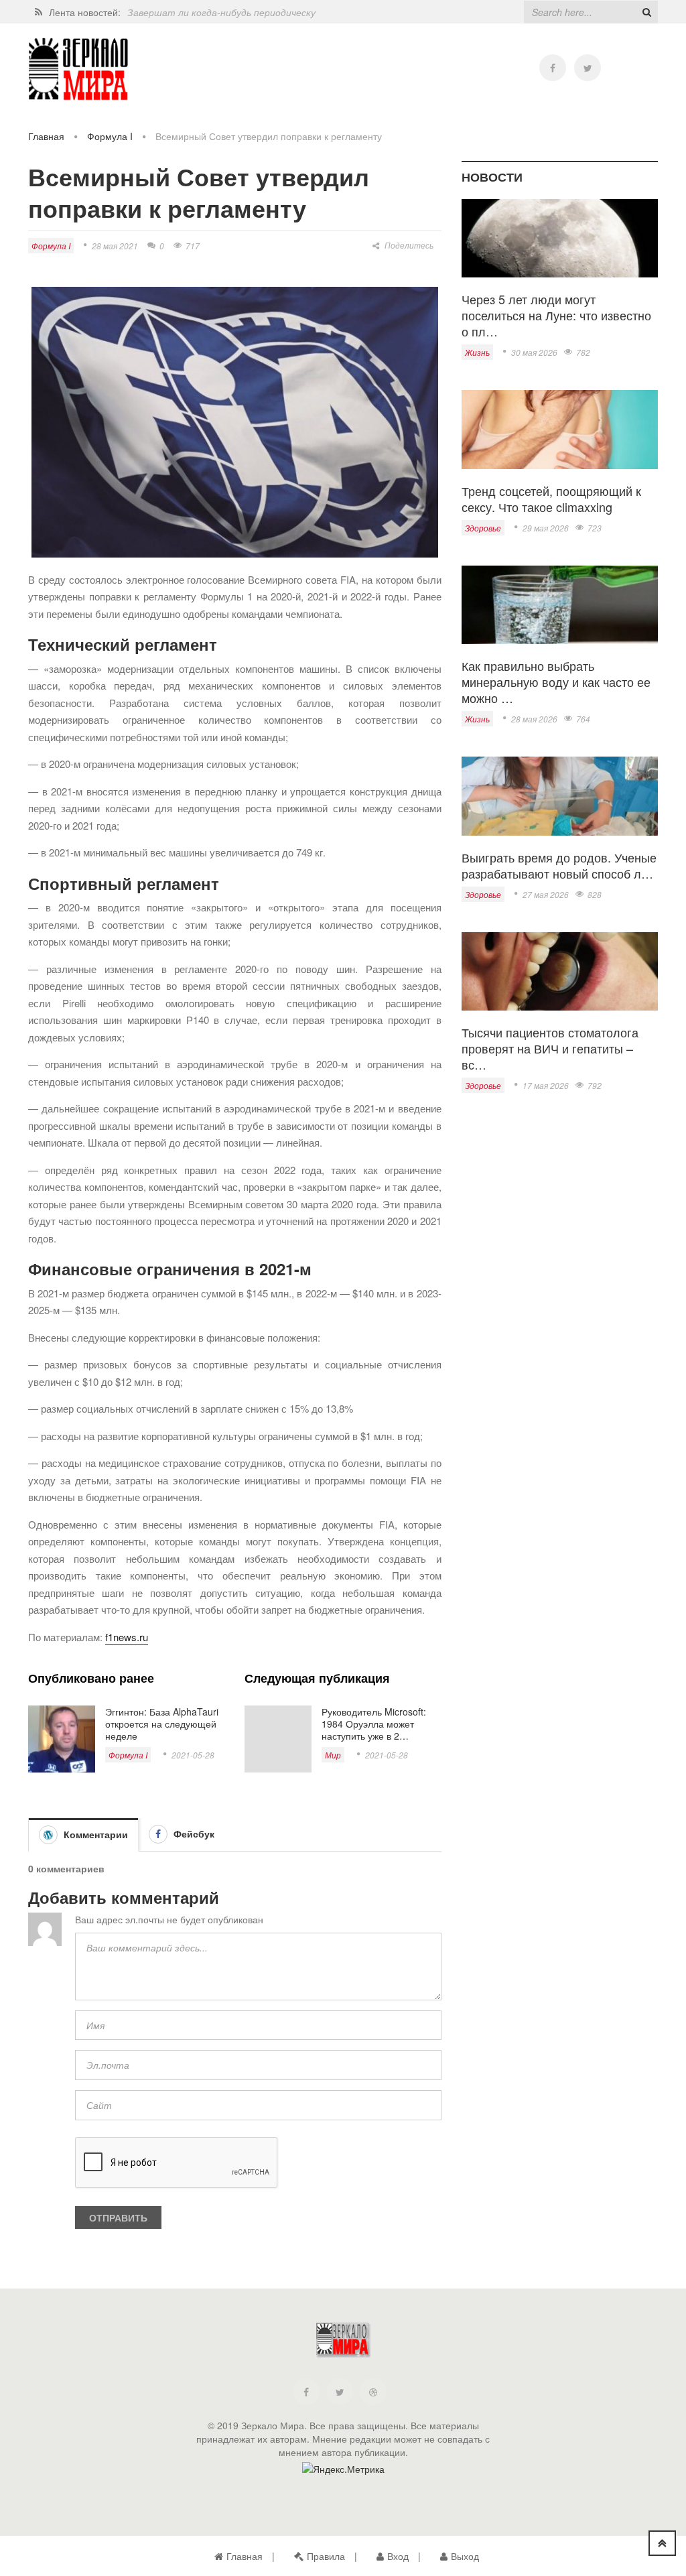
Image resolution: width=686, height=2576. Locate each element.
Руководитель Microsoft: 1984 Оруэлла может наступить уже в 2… (374, 1724)
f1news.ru (127, 1637)
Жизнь (477, 352)
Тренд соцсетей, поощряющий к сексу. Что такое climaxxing (551, 499)
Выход (465, 2556)
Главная (46, 136)
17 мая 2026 (546, 1085)
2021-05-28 (193, 1755)
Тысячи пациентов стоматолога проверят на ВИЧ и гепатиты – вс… (550, 1048)
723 (595, 528)
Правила (326, 2556)
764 (583, 719)
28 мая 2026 (534, 719)
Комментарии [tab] (94, 1834)
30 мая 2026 (534, 352)
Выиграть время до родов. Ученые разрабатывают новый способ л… (559, 865)
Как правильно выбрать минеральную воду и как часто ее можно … (556, 682)
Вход (398, 2556)
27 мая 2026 (546, 894)
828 (595, 894)
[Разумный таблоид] (78, 69)
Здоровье (483, 528)
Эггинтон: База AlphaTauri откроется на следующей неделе (162, 1724)
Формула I (110, 136)
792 (595, 1085)
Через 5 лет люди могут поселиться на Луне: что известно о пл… (556, 315)
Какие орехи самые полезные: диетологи (221, 14)
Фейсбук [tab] (193, 1833)
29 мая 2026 (546, 528)
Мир (333, 1755)
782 (583, 352)
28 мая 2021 (115, 246)
